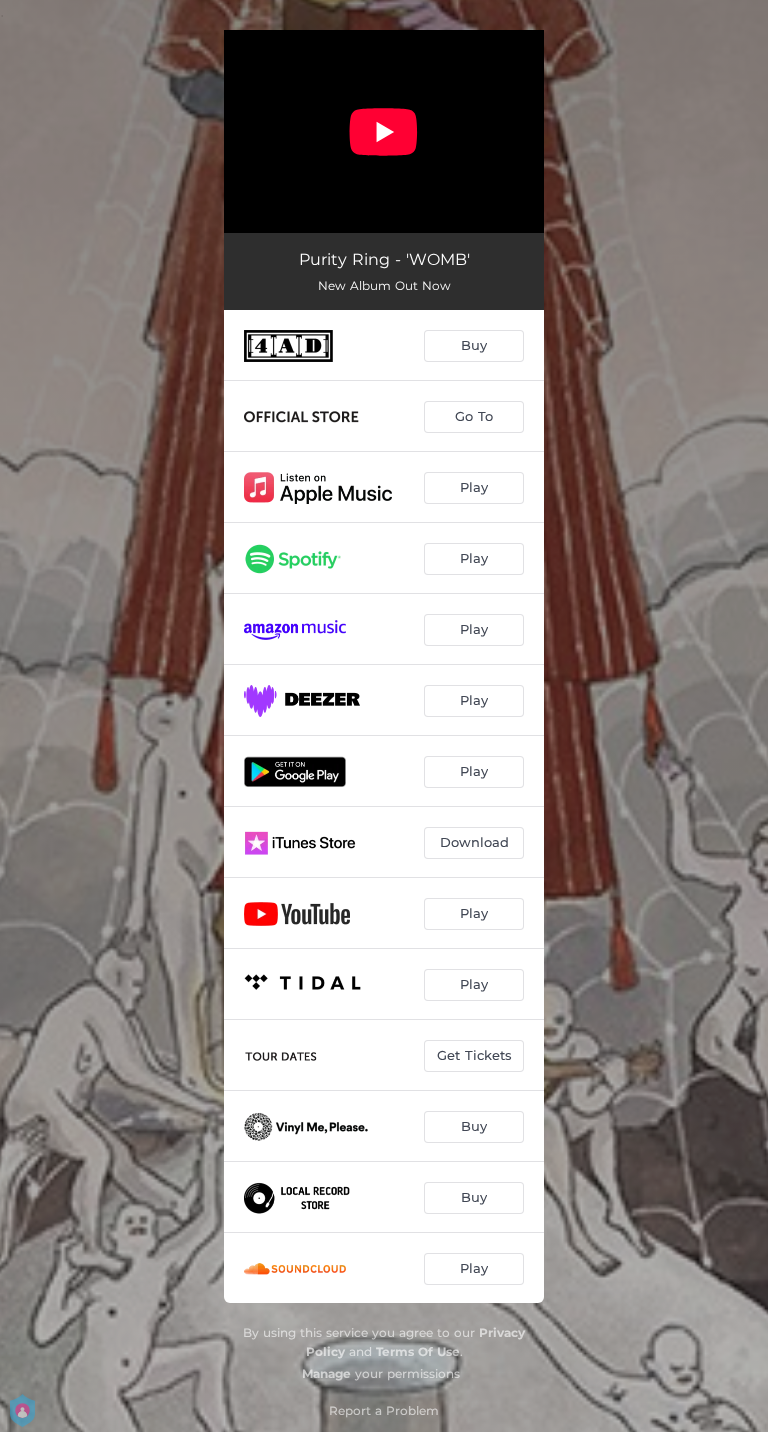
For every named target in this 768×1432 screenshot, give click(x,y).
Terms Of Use (418, 1351)
